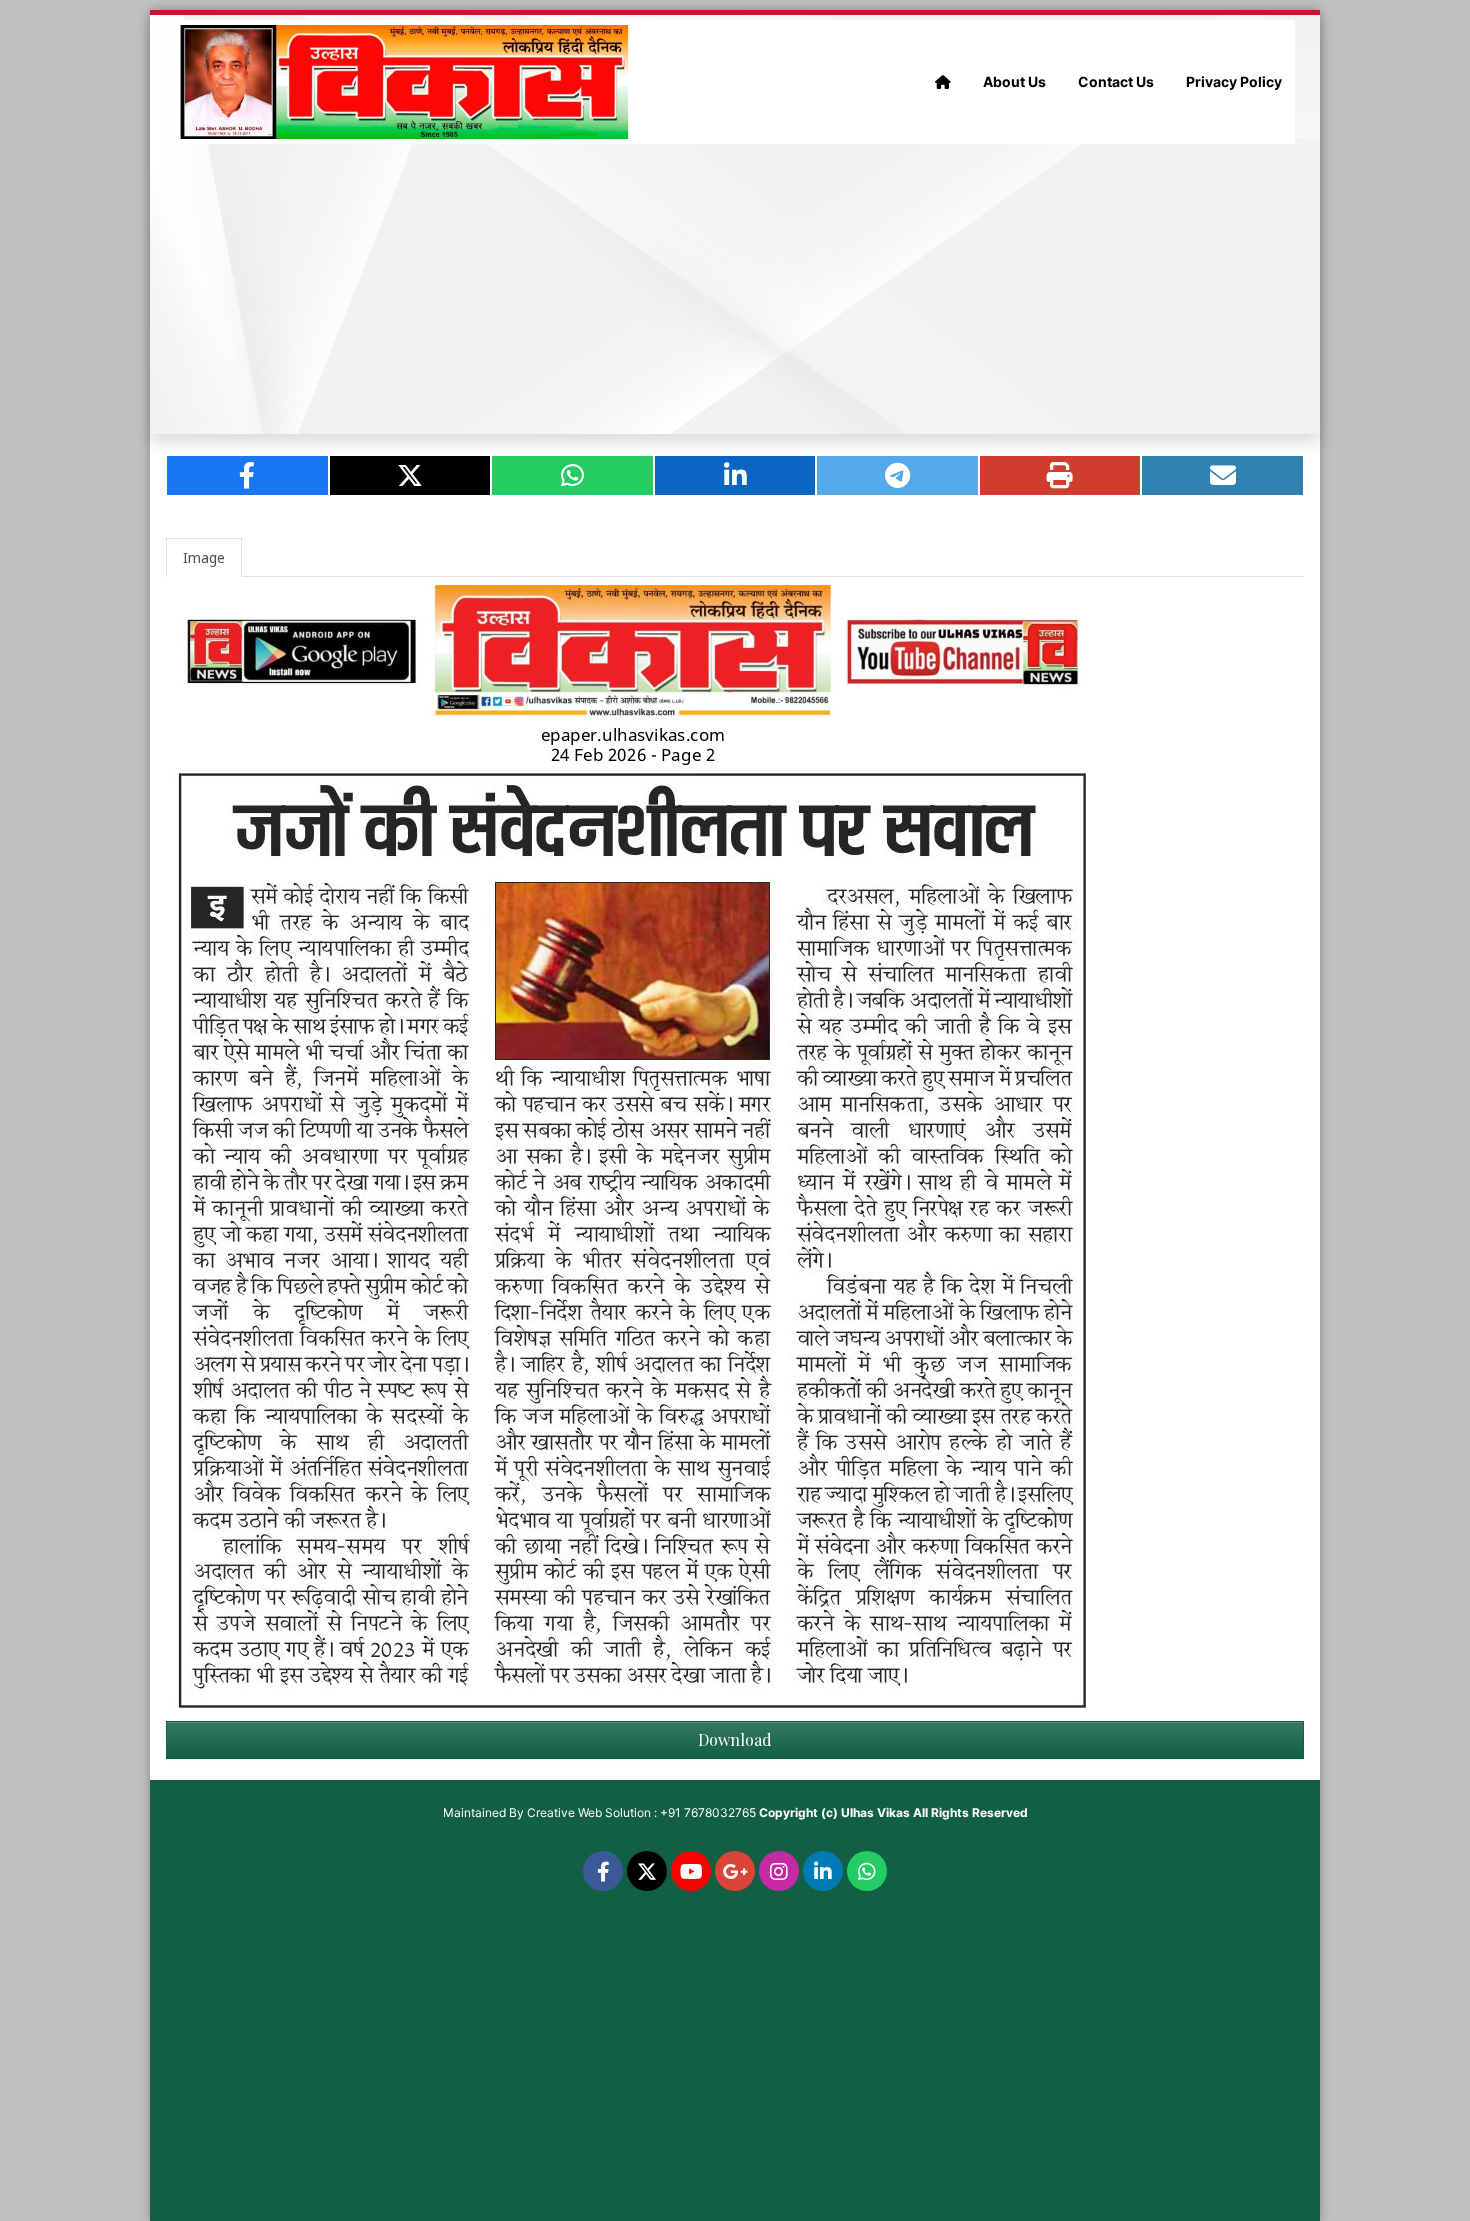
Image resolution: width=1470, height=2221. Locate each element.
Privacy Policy (1234, 81)
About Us (1014, 81)
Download (735, 1739)
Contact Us (1116, 81)
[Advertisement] (735, 289)
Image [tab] (204, 557)
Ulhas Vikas (875, 1812)
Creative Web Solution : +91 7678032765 (641, 1812)
